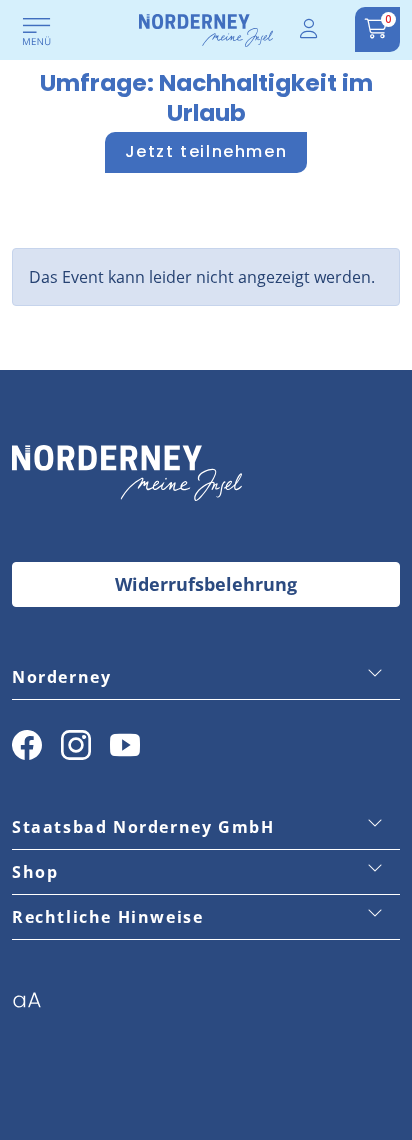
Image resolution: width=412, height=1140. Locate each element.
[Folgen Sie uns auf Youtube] (125, 745)
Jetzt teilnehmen (206, 151)
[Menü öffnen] (37, 33)
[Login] (310, 29)
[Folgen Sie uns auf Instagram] (76, 745)
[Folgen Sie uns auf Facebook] (27, 745)
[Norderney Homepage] (206, 29)
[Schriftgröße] (34, 1006)
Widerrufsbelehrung (206, 584)
